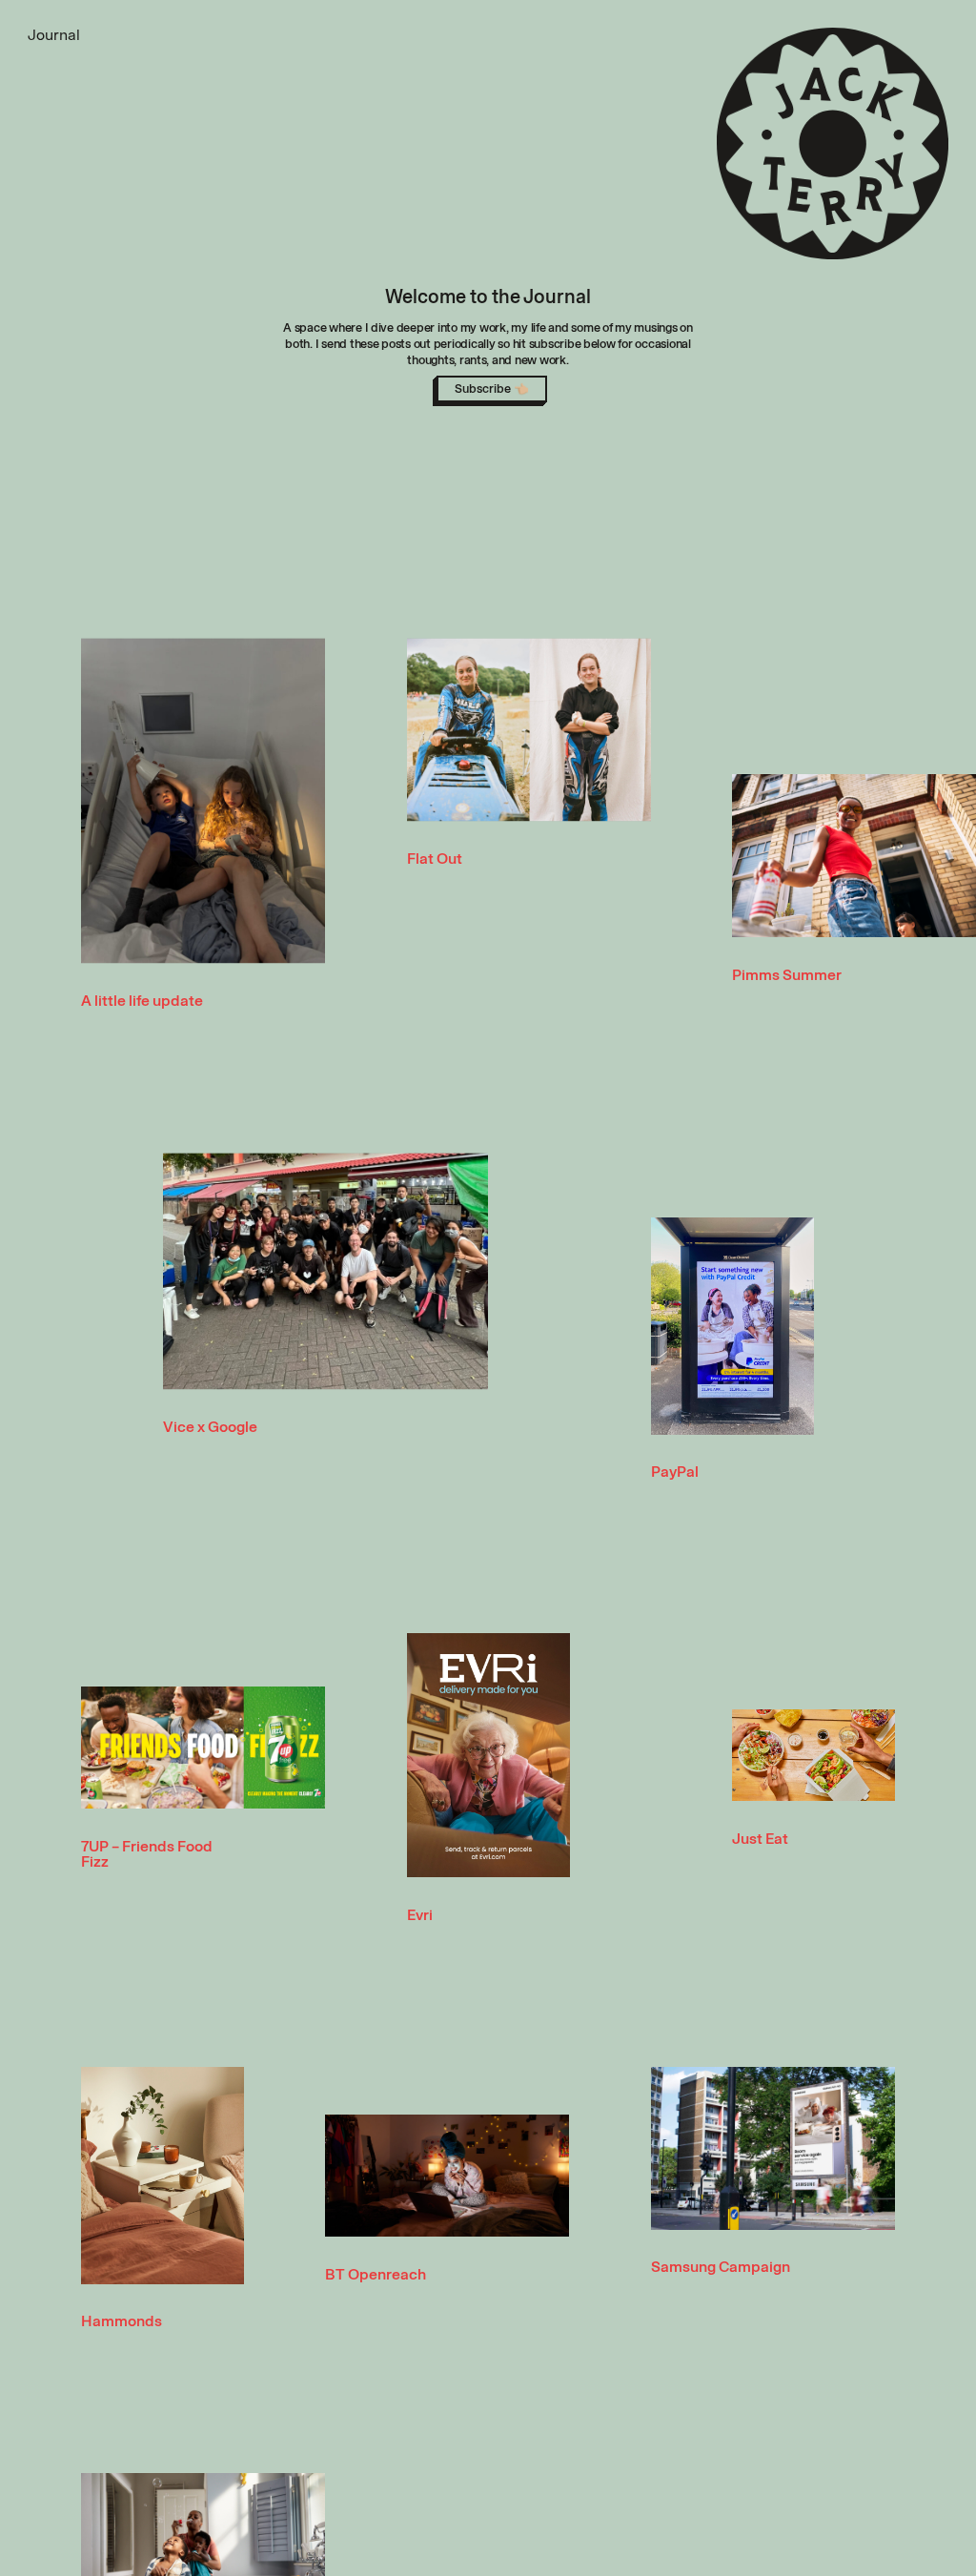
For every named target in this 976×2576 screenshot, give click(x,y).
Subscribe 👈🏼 (492, 388)
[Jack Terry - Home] (833, 144)
